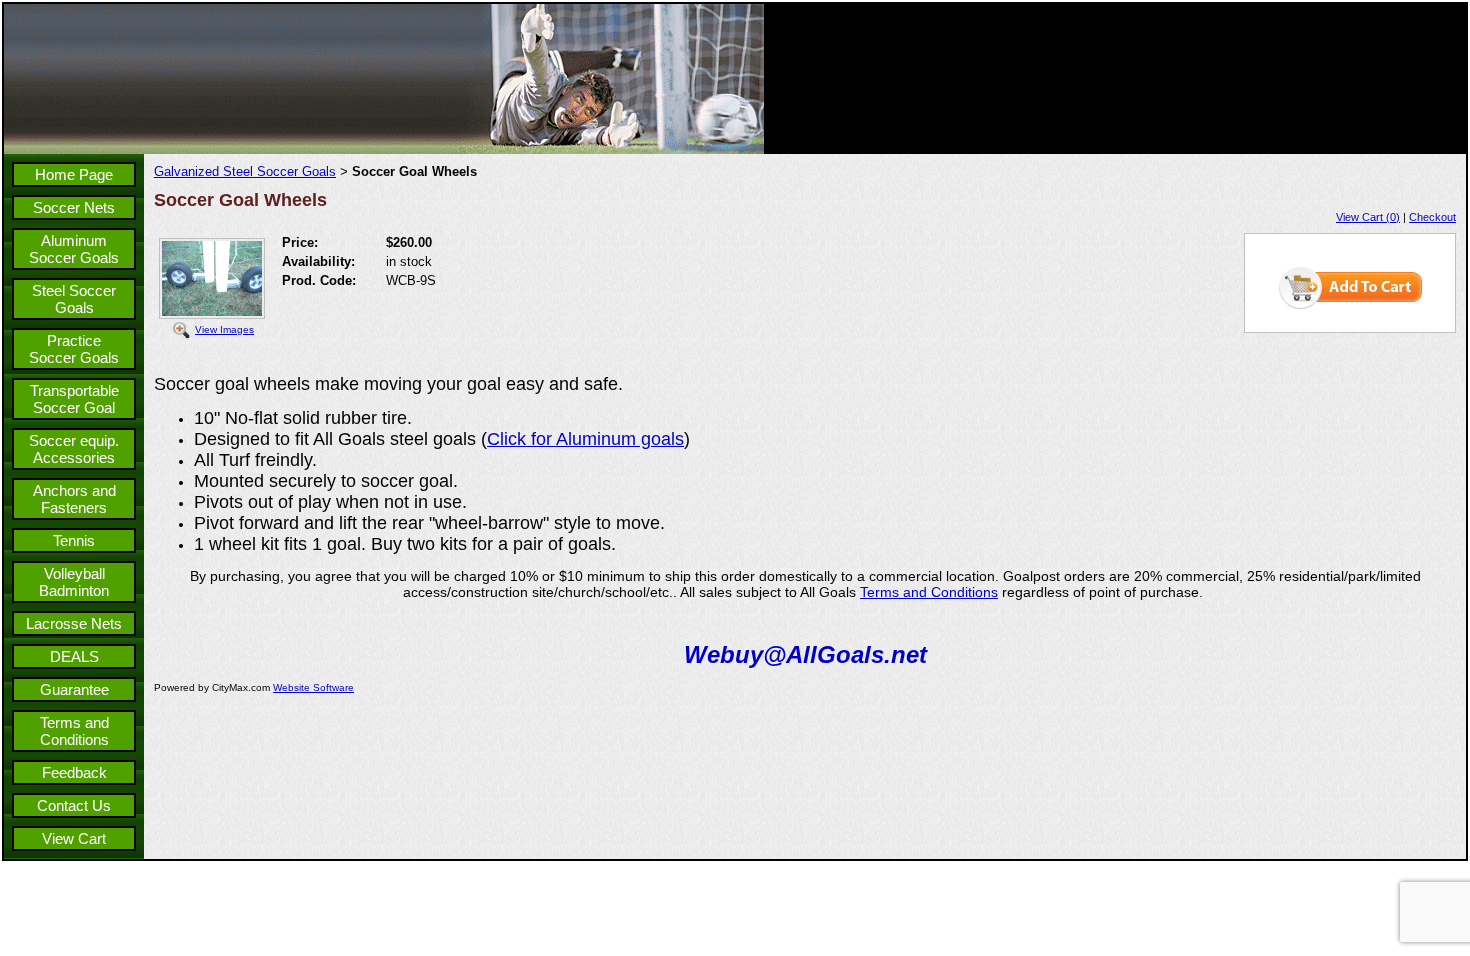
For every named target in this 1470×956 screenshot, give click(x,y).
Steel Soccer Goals (74, 299)
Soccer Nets (74, 207)
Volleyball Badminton (74, 582)
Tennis (74, 540)
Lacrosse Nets (74, 623)
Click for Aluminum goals (585, 439)
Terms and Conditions (74, 731)
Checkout (1432, 217)
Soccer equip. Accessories (74, 449)
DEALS (74, 656)
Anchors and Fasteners (74, 499)
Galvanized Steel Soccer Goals (245, 171)
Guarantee (74, 689)
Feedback (74, 772)
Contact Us (74, 805)
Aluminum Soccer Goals (74, 249)
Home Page (74, 174)
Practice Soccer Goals (74, 349)
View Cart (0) (1368, 217)
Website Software (313, 687)
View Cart (74, 838)
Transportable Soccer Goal (74, 399)
